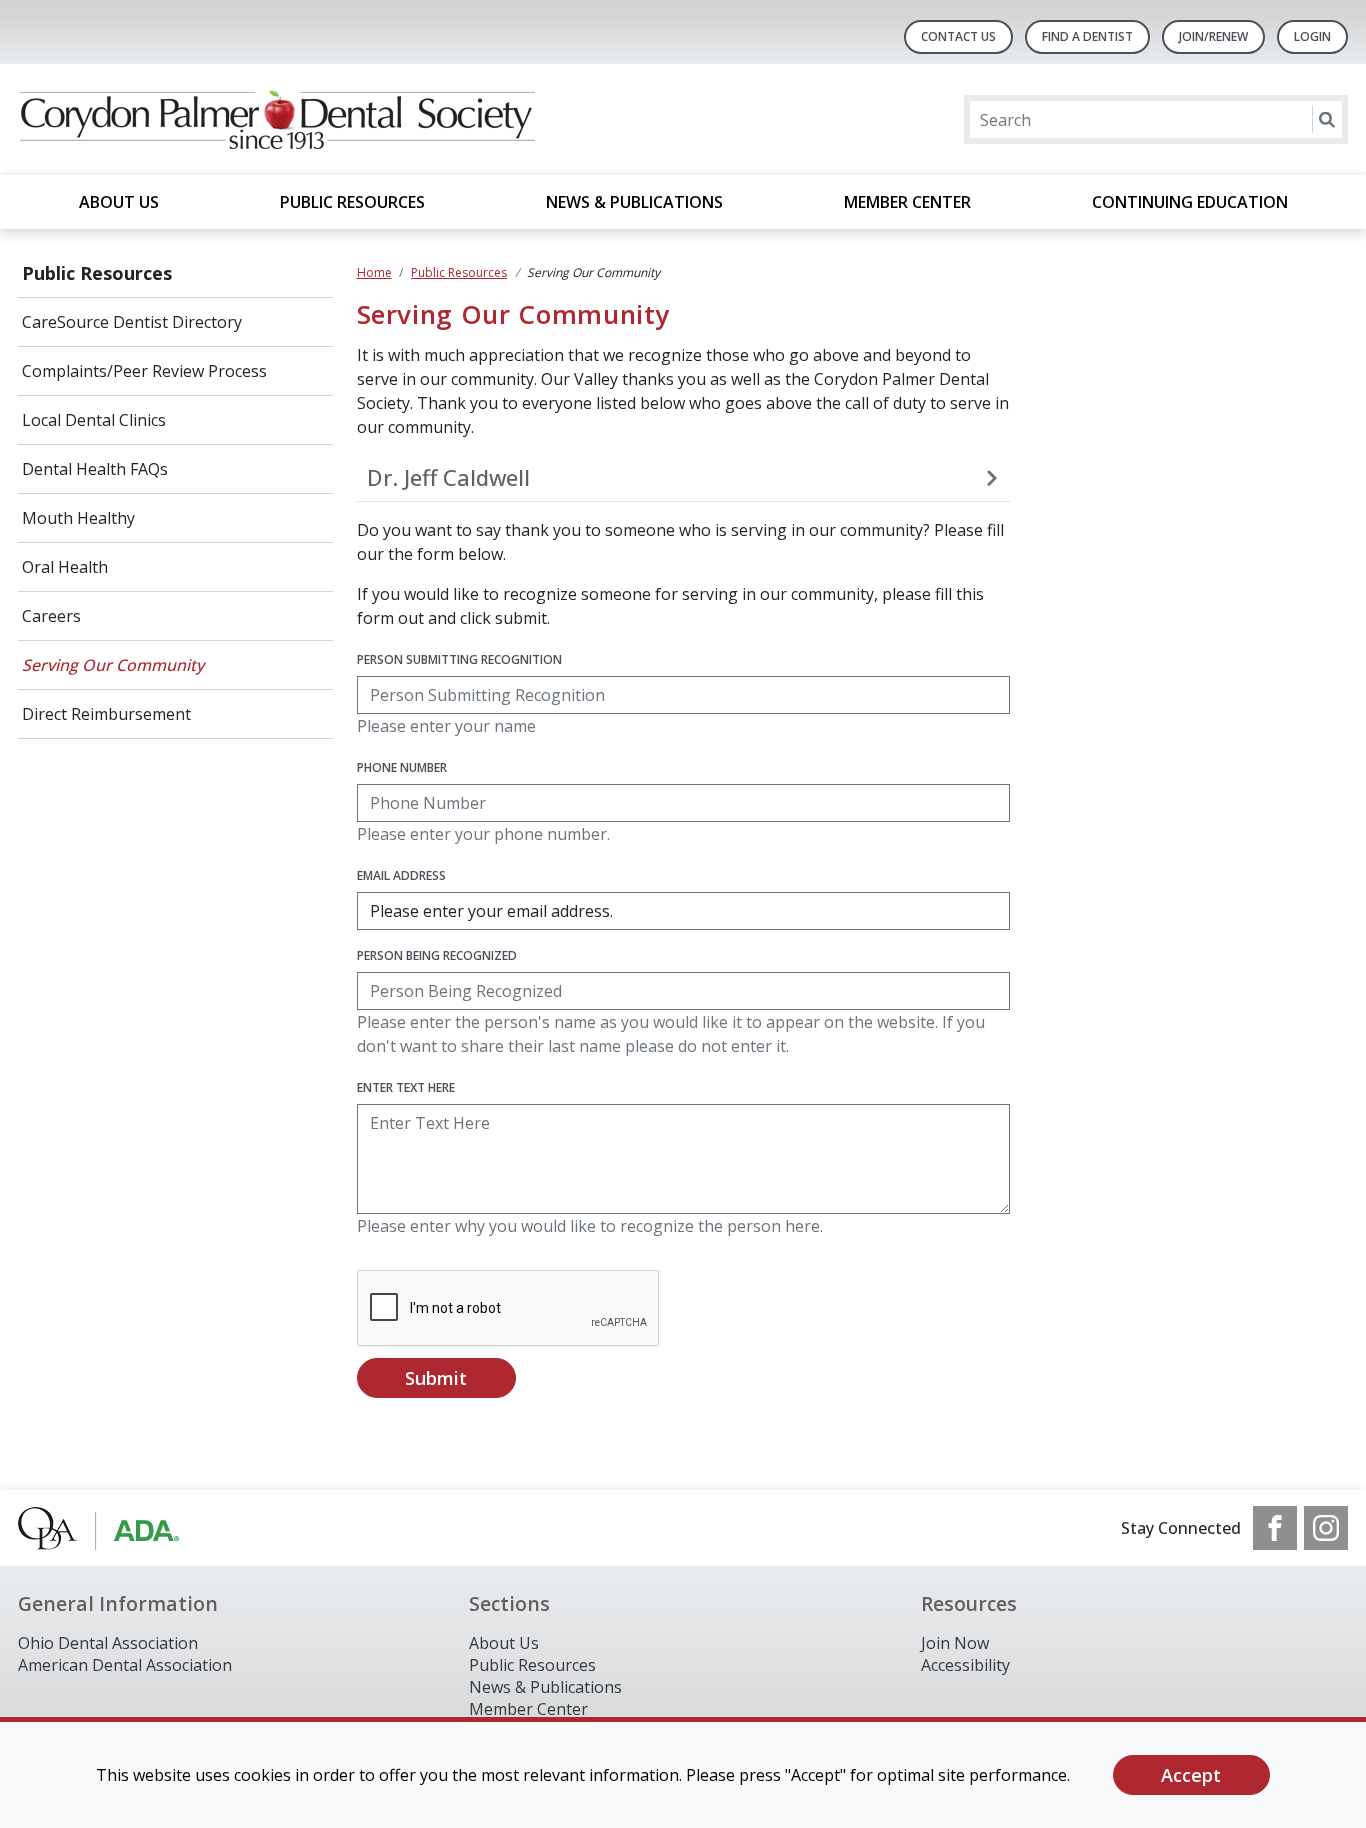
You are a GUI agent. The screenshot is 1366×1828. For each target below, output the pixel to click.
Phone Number (402, 767)
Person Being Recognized (437, 955)
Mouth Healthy (78, 518)
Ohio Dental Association (108, 1643)
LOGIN (1312, 36)
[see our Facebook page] (1275, 1528)
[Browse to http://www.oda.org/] (119, 1528)
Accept (1191, 1775)
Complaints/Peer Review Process (144, 371)
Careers (51, 616)
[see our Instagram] (1326, 1528)
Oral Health (65, 567)
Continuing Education (1190, 202)
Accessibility (965, 1665)
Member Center (907, 202)
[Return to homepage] (276, 119)
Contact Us (958, 36)
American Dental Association (125, 1665)
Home (374, 272)
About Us (119, 202)
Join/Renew (1213, 36)
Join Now (955, 1643)
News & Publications (634, 202)
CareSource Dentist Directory (132, 322)
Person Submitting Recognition (459, 659)
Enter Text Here (406, 1087)
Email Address (401, 875)
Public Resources (352, 202)
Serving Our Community (113, 665)
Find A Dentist (1087, 36)
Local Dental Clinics (94, 420)
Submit (436, 1378)
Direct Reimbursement (106, 714)
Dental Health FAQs (95, 469)
